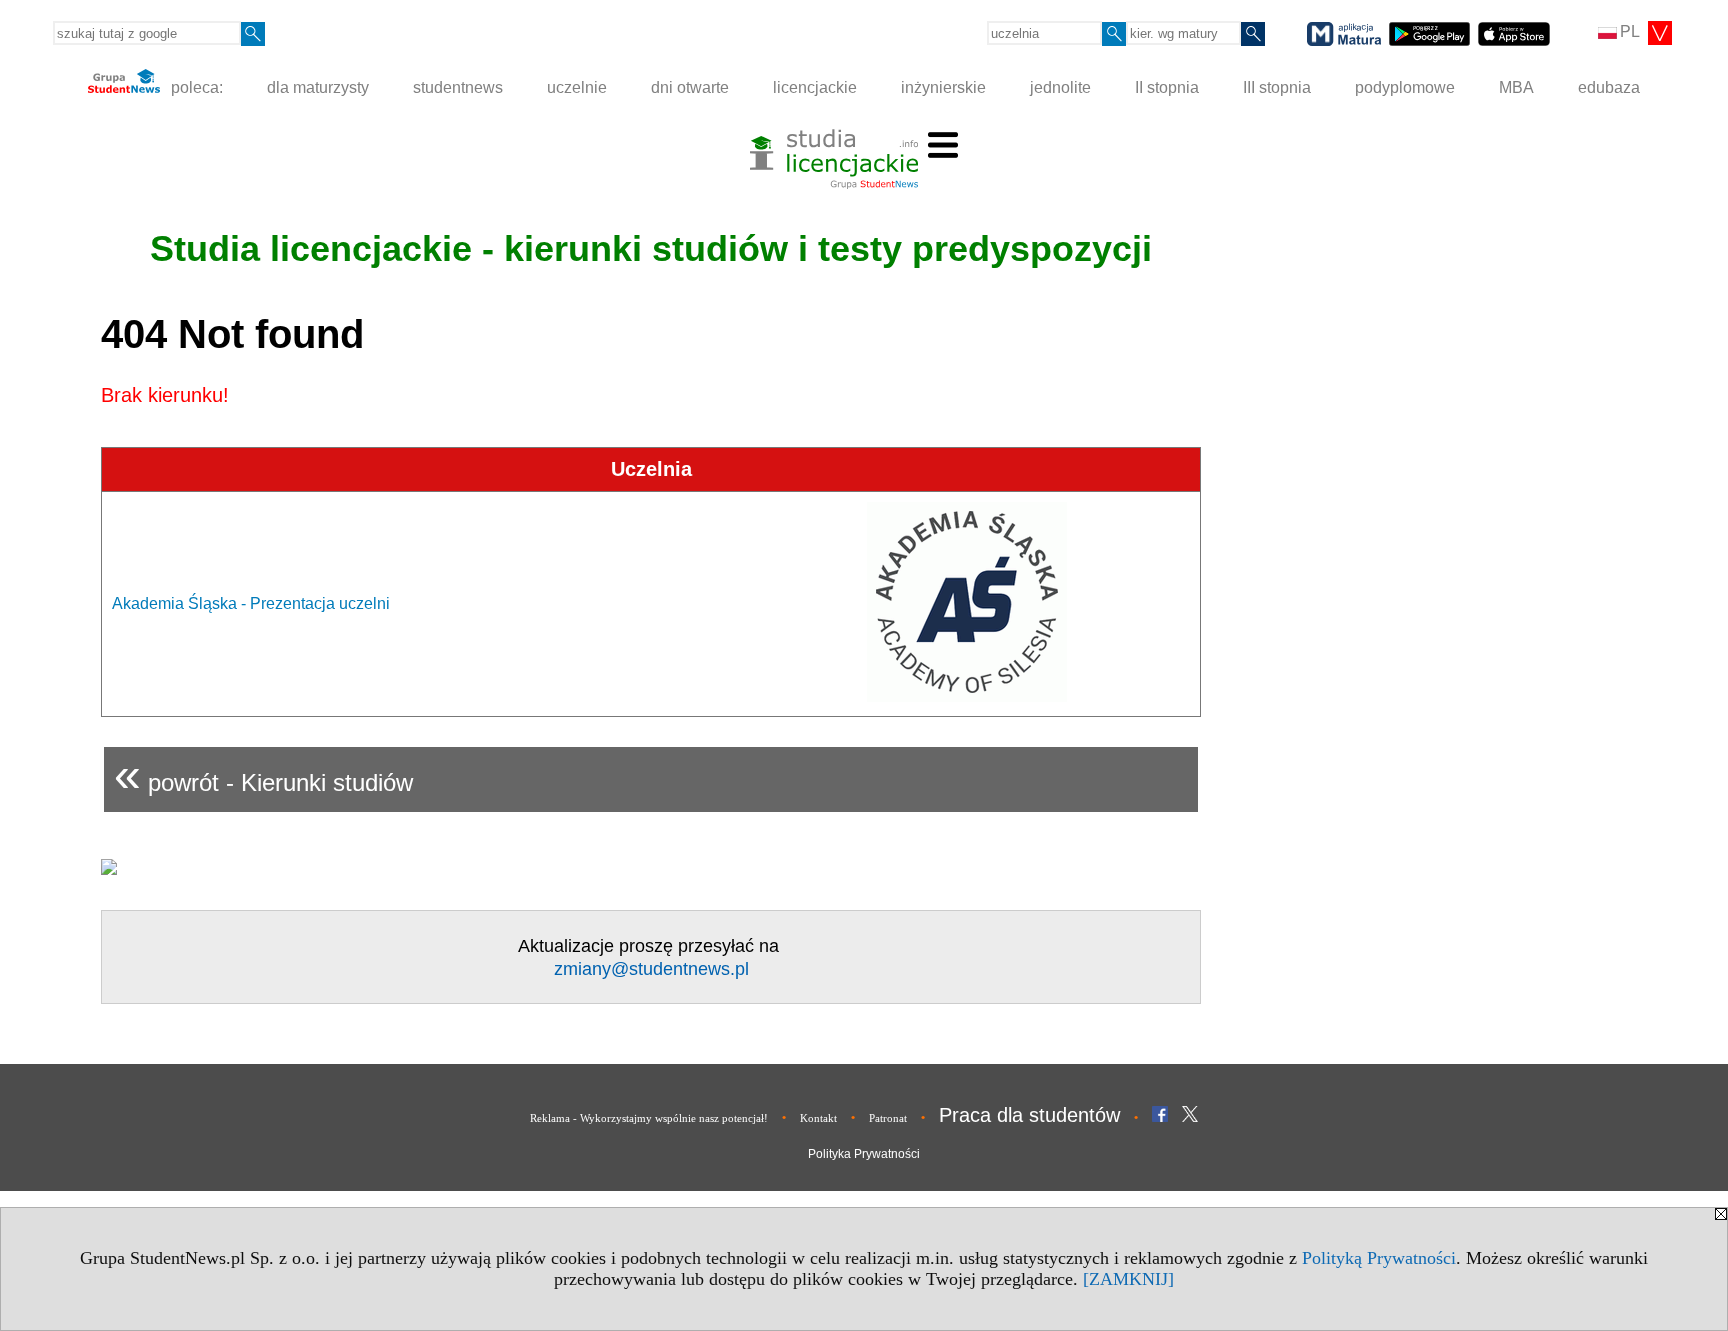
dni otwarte (690, 87)
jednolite (1060, 87)
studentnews (458, 87)
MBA (1516, 87)
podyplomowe (1405, 87)
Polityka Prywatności (864, 1154)
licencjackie (815, 87)
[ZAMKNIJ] (1128, 1279)
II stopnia (1167, 87)
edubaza (1609, 87)
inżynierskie (943, 87)
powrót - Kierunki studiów (263, 774)
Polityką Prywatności (1379, 1258)
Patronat (888, 1118)
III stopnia (1277, 87)
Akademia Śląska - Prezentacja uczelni (251, 603)
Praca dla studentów (1029, 1115)
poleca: (195, 87)
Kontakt (818, 1118)
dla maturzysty (318, 87)
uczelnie (577, 87)
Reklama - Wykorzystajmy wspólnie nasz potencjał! (649, 1118)
